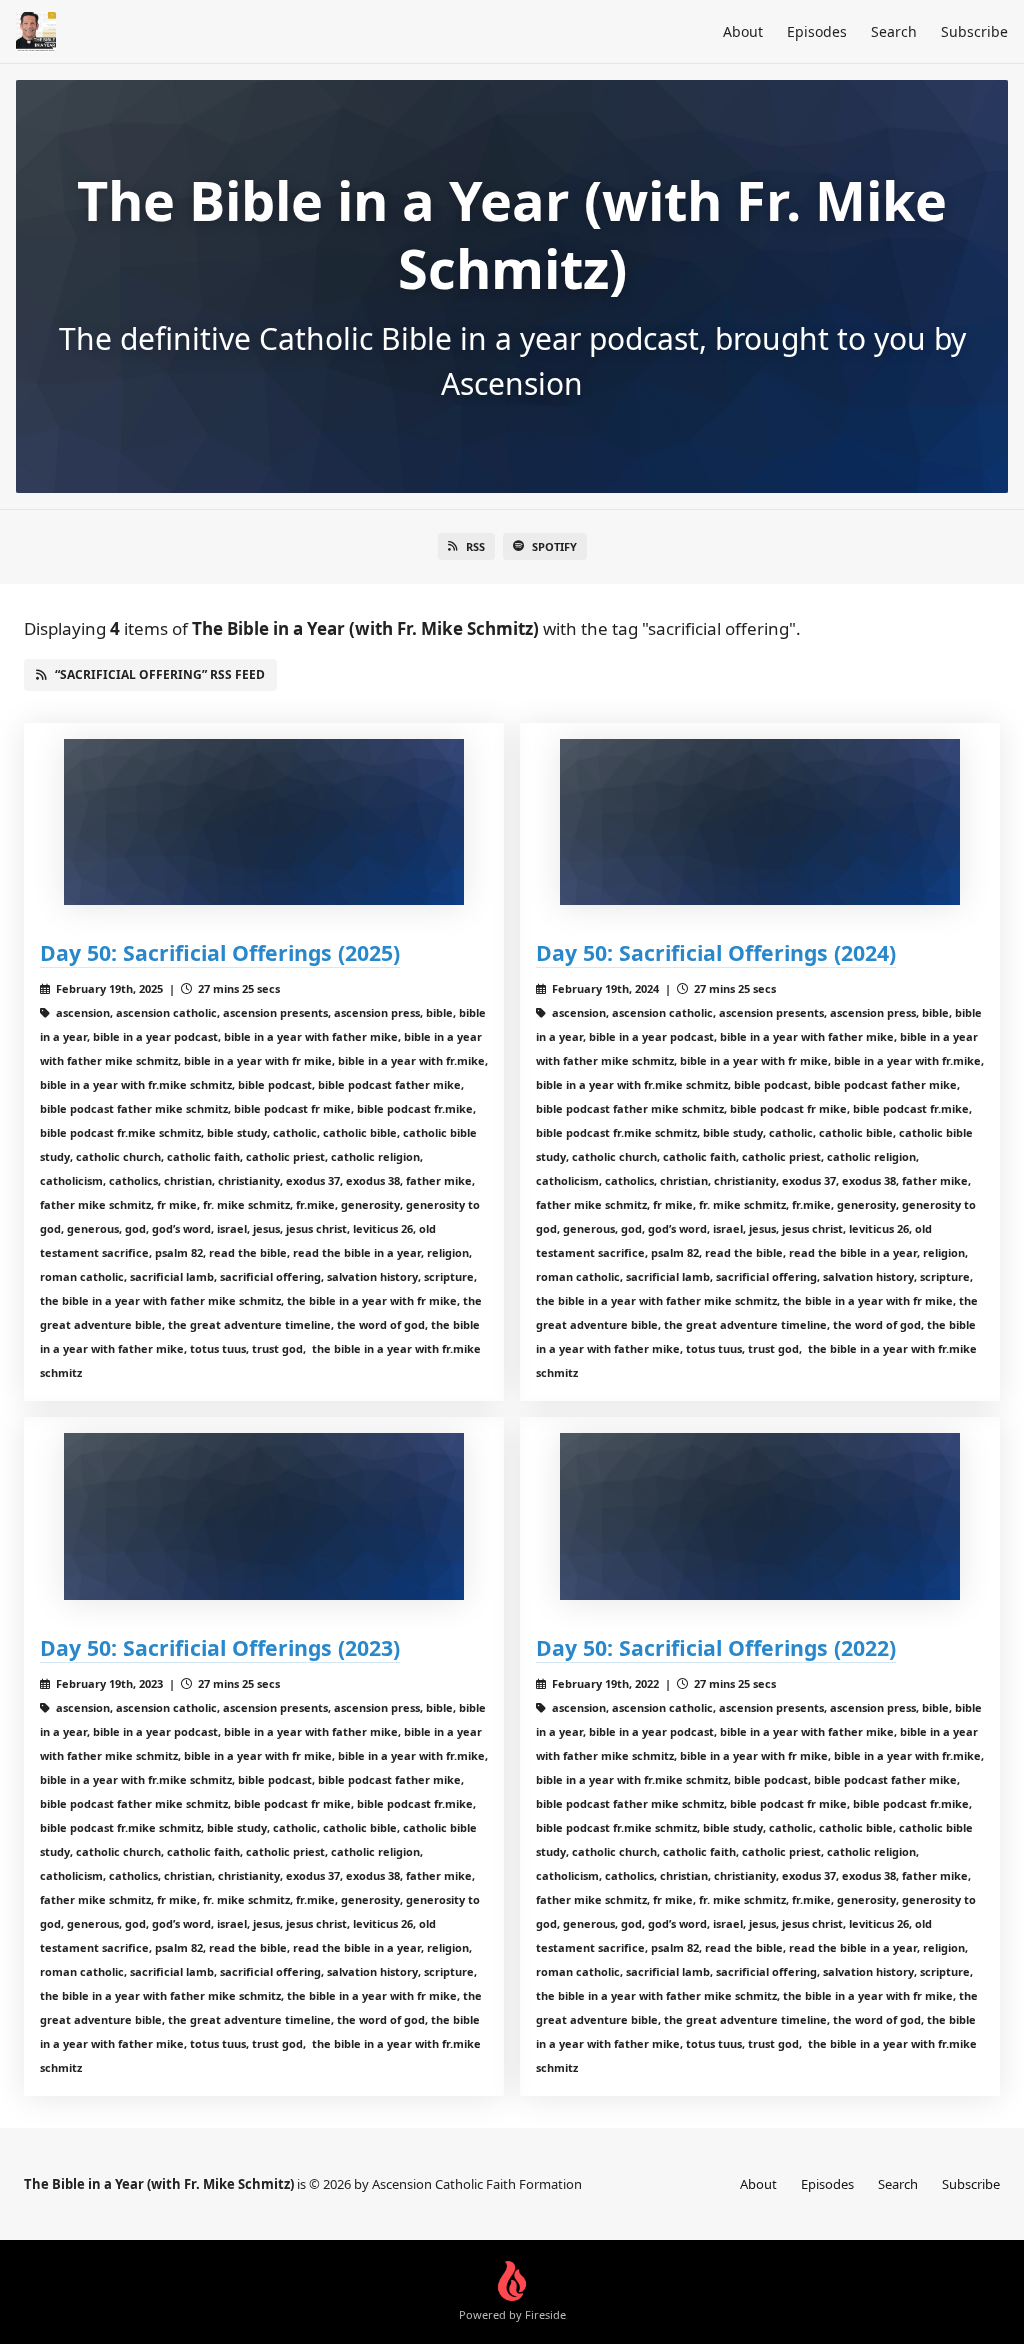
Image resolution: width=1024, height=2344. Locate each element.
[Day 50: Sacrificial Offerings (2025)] (264, 822)
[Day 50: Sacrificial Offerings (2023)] (264, 1516)
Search (894, 31)
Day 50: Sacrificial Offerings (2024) (716, 952)
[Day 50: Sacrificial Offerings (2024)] (760, 822)
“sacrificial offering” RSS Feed (160, 674)
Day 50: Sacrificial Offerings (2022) (716, 1647)
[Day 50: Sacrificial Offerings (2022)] (760, 1516)
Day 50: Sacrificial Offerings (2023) (220, 1647)
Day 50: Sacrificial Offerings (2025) (220, 952)
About (743, 31)
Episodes (817, 31)
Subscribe (974, 31)
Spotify (554, 546)
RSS (475, 546)
